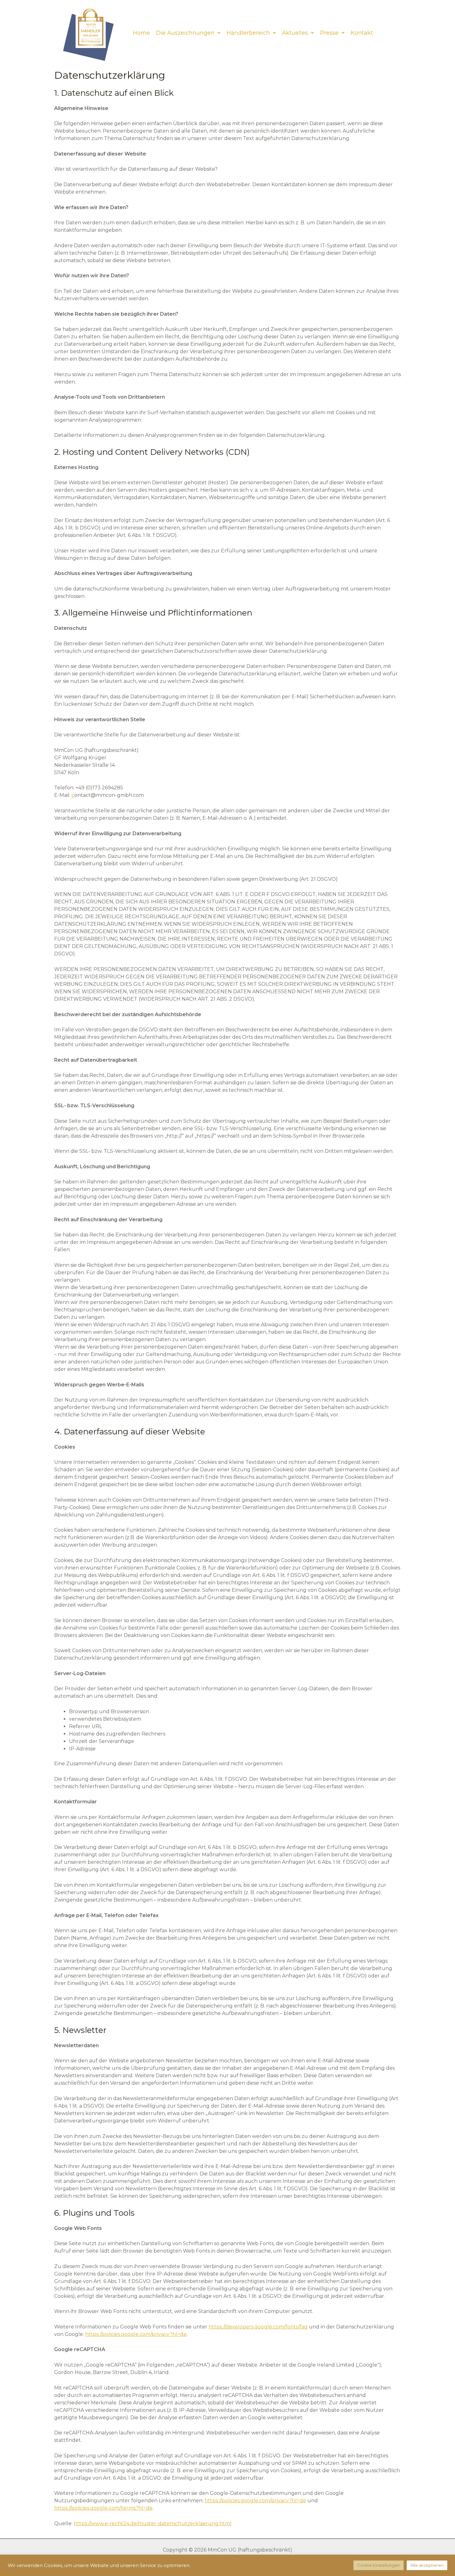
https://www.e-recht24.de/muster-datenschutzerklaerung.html (153, 2523)
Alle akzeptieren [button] (427, 2565)
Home (141, 33)
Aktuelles (295, 33)
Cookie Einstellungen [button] (379, 2565)
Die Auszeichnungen (185, 33)
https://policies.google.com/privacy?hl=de (136, 2334)
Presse (329, 33)
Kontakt (362, 33)
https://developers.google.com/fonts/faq (258, 2327)
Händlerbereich (248, 33)
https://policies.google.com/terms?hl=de (103, 2508)
